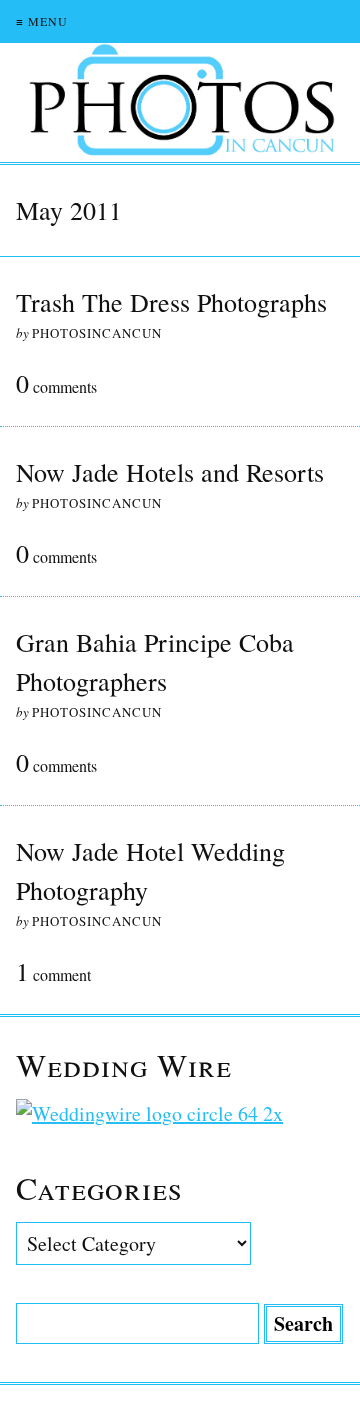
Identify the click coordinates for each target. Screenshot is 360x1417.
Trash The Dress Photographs (171, 302)
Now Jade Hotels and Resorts (170, 472)
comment (53, 973)
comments (56, 385)
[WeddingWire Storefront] (180, 1113)
